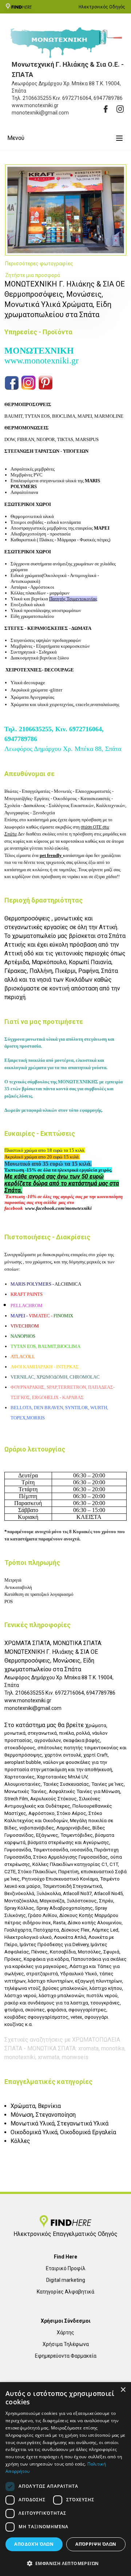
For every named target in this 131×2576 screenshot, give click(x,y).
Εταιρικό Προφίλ (66, 2268)
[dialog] (65, 2479)
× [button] (123, 2390)
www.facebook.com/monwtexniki (58, 1208)
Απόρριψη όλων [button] (96, 2544)
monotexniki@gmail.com (33, 1708)
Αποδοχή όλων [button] (34, 2544)
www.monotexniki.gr (41, 361)
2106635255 (37, 98)
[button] (65, 2563)
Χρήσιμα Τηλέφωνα (66, 2344)
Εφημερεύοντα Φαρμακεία (66, 2356)
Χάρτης (65, 2333)
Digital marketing (66, 2280)
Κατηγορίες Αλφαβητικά (65, 2292)
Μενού (16, 138)
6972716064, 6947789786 (92, 98)
